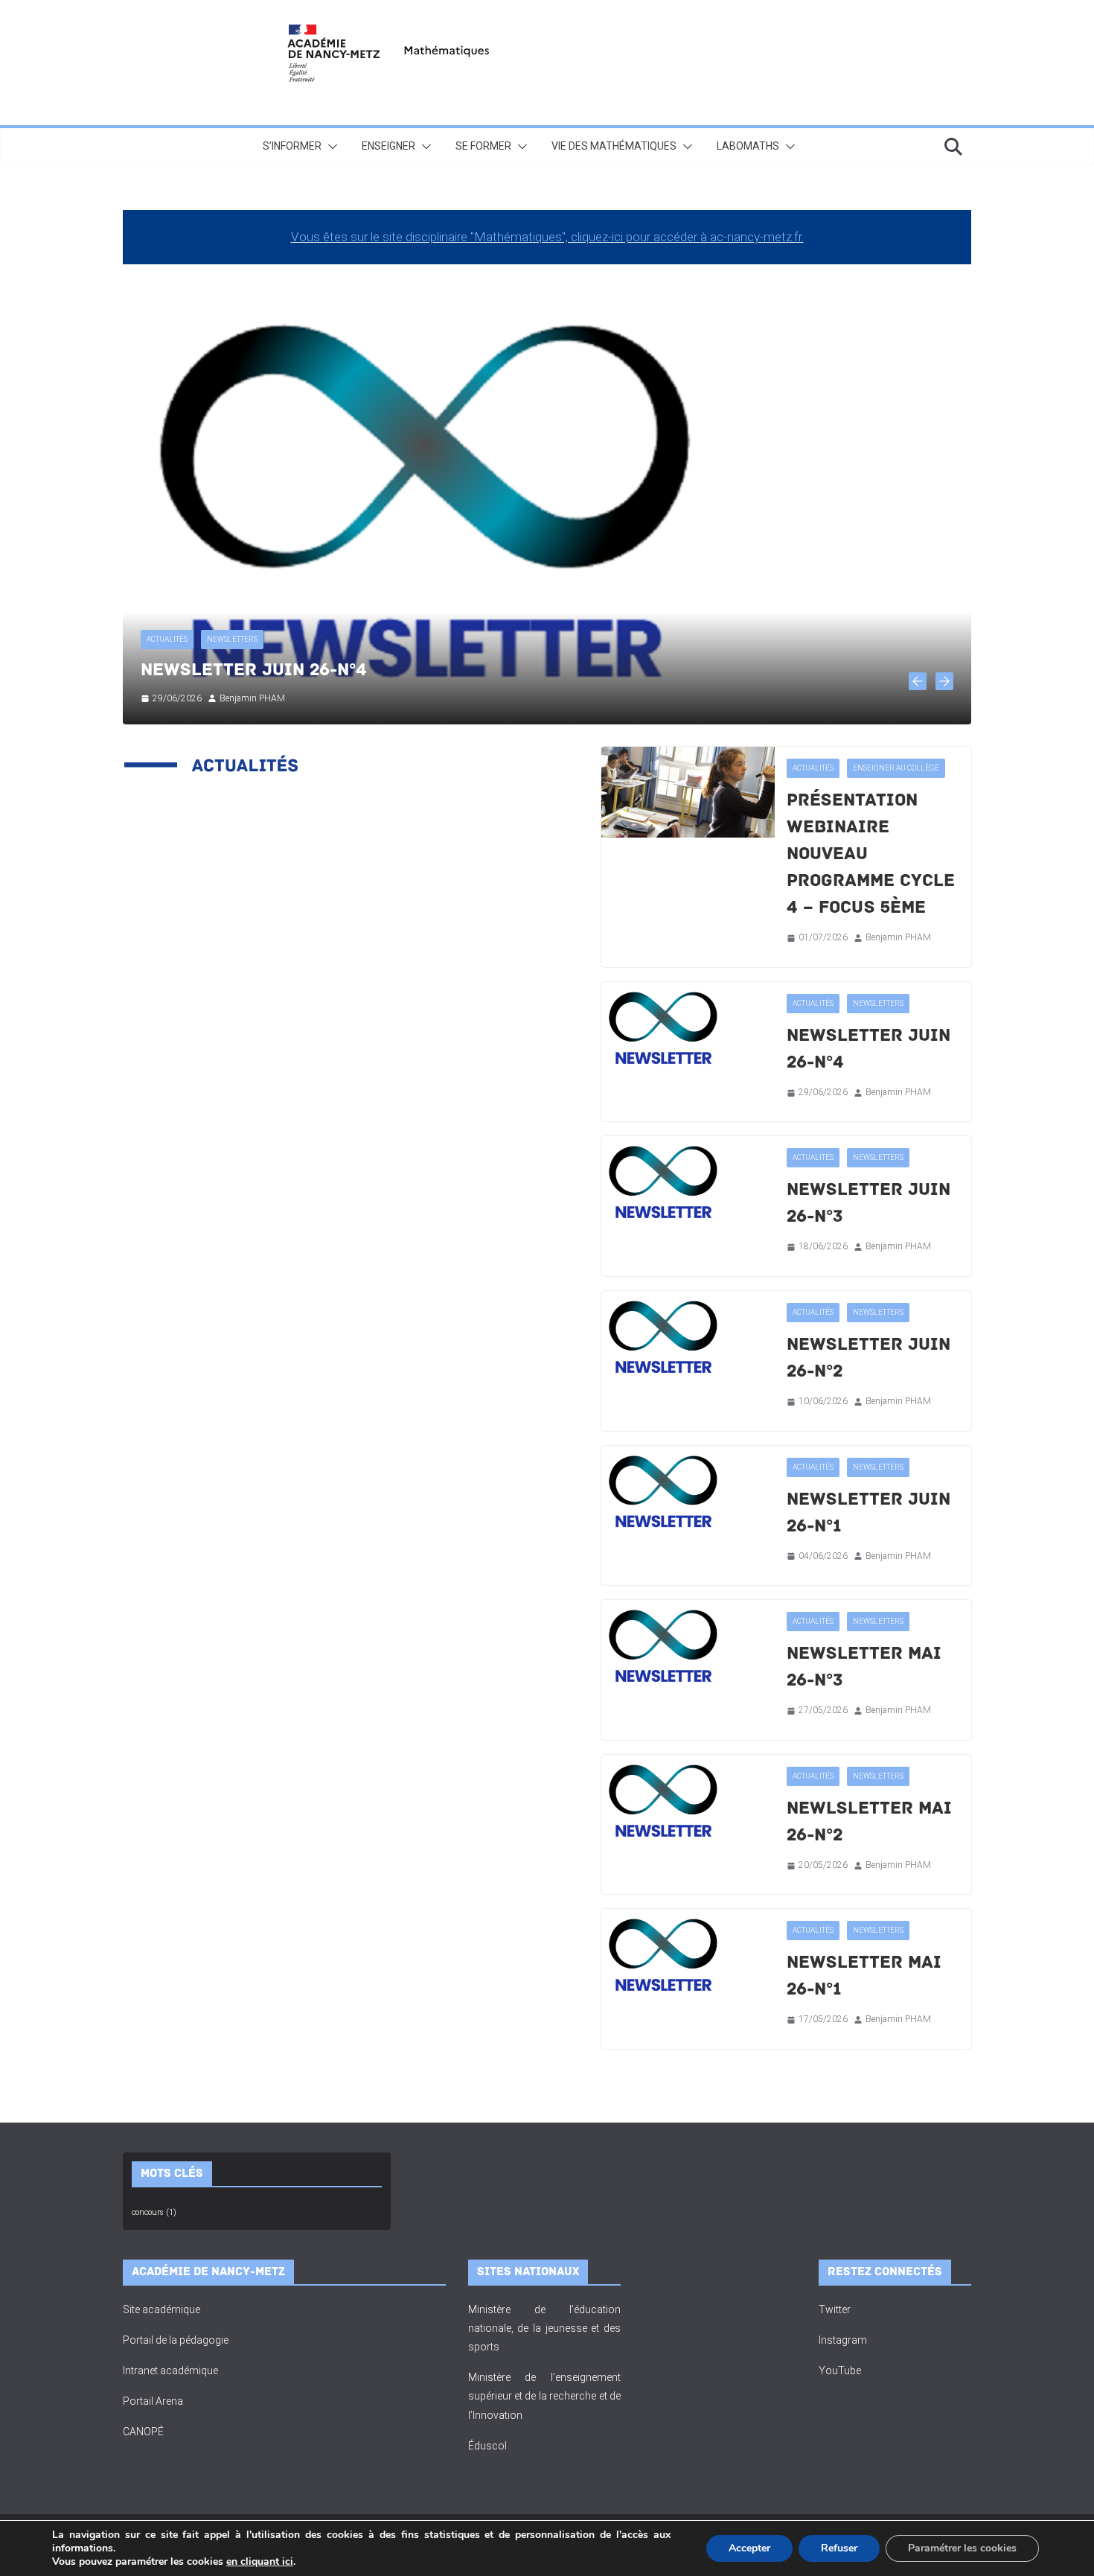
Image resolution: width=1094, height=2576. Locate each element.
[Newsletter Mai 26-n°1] (688, 1955)
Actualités (167, 639)
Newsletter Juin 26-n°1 (869, 1512)
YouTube (840, 2371)
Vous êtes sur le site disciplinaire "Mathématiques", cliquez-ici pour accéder (496, 237)
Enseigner (388, 146)
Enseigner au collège (896, 768)
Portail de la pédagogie (176, 2340)
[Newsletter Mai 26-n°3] (688, 1646)
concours (154, 2212)
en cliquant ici (260, 2562)
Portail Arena (153, 2401)
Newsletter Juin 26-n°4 (869, 1049)
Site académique (161, 2309)
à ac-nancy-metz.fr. (752, 237)
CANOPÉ (143, 2432)
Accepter (749, 2548)
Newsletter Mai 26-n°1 (864, 1976)
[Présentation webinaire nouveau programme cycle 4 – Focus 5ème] (688, 792)
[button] (330, 147)
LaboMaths (748, 146)
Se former (483, 146)
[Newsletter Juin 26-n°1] (688, 1492)
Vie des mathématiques (614, 146)
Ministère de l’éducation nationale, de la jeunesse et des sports (545, 2328)
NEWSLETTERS (232, 639)
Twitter (835, 2309)
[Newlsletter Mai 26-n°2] (688, 1801)
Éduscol (487, 2446)
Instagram (843, 2340)
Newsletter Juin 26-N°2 (869, 1358)
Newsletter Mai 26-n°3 (864, 1667)
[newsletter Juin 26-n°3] (547, 285)
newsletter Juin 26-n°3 (253, 670)
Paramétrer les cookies (962, 2548)
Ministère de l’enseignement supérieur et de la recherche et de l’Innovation (545, 2396)
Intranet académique (170, 2371)
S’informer (292, 146)
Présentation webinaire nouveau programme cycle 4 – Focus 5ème (871, 854)
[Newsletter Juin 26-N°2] (688, 1337)
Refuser (839, 2548)
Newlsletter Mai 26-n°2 (869, 1821)
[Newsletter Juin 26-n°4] (688, 1028)
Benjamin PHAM (252, 698)
